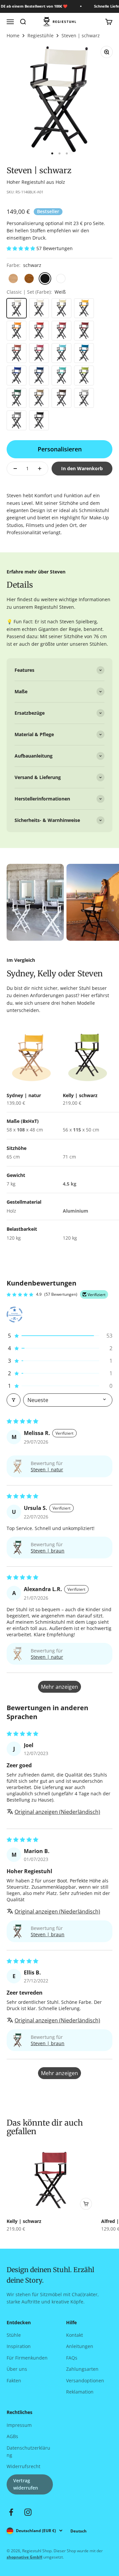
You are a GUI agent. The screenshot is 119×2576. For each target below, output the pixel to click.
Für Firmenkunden (27, 2358)
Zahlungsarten (82, 2369)
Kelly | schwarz (80, 1095)
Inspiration (19, 2346)
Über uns (17, 2369)
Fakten (14, 2380)
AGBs (12, 2436)
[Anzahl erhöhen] (40, 469)
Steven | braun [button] (48, 1551)
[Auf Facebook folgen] (11, 2512)
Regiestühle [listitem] (40, 36)
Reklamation (80, 2392)
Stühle (14, 2335)
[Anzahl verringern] (15, 469)
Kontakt (75, 2335)
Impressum (19, 2425)
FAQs (72, 2358)
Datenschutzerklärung (28, 2451)
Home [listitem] (13, 36)
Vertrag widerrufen (26, 2484)
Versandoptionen (85, 2380)
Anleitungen (80, 2346)
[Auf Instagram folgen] (28, 2512)
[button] (21, 248)
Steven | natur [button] (47, 1469)
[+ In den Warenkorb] (86, 2204)
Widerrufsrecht (23, 2466)
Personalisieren (60, 449)
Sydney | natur (24, 1095)
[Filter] (14, 1400)
